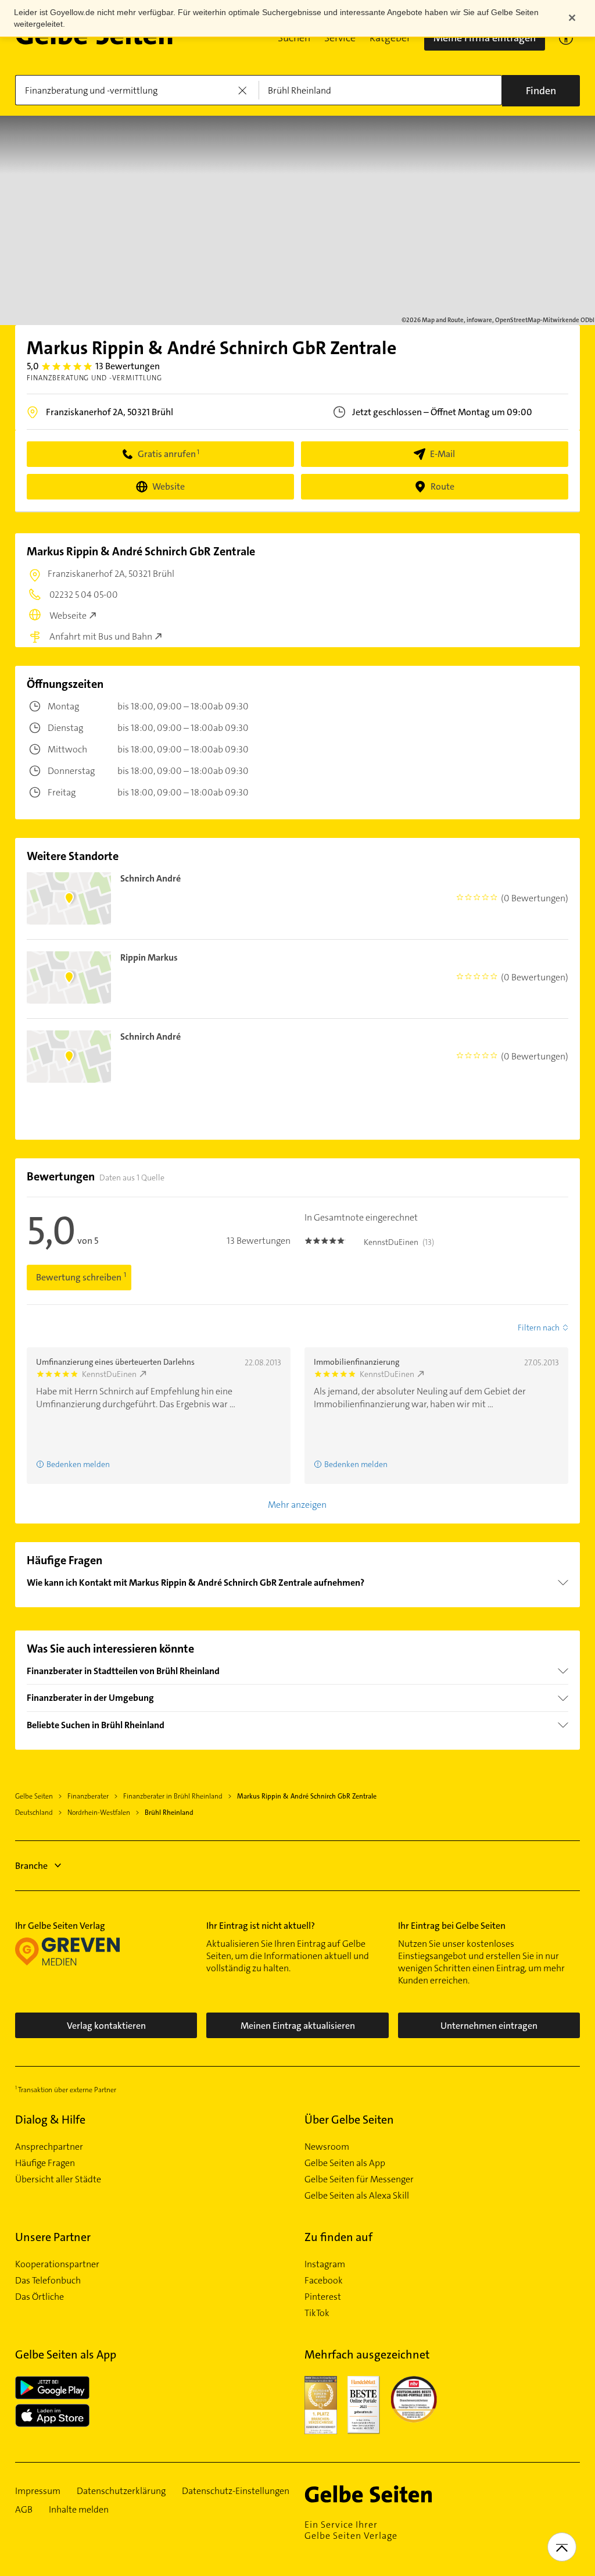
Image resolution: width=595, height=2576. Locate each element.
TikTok (317, 2313)
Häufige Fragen (45, 2163)
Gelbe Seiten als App (345, 2163)
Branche (31, 1866)
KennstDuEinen (109, 1374)
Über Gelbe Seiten (349, 2120)
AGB (24, 2510)
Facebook (324, 2281)
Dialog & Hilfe (50, 2120)
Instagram (325, 2264)
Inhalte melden (79, 2510)
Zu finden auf (338, 2237)
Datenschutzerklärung (121, 2491)
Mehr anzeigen (297, 1505)
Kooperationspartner (57, 2264)
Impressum (38, 2491)
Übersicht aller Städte (58, 2179)
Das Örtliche (40, 2297)
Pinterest (323, 2297)
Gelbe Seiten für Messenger (359, 2179)
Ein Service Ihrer (351, 2530)
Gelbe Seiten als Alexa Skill (357, 2196)
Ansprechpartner (49, 2147)
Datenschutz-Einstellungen (236, 2491)
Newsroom (327, 2147)
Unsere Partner (53, 2237)
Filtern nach (539, 1328)
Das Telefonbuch (48, 2281)
